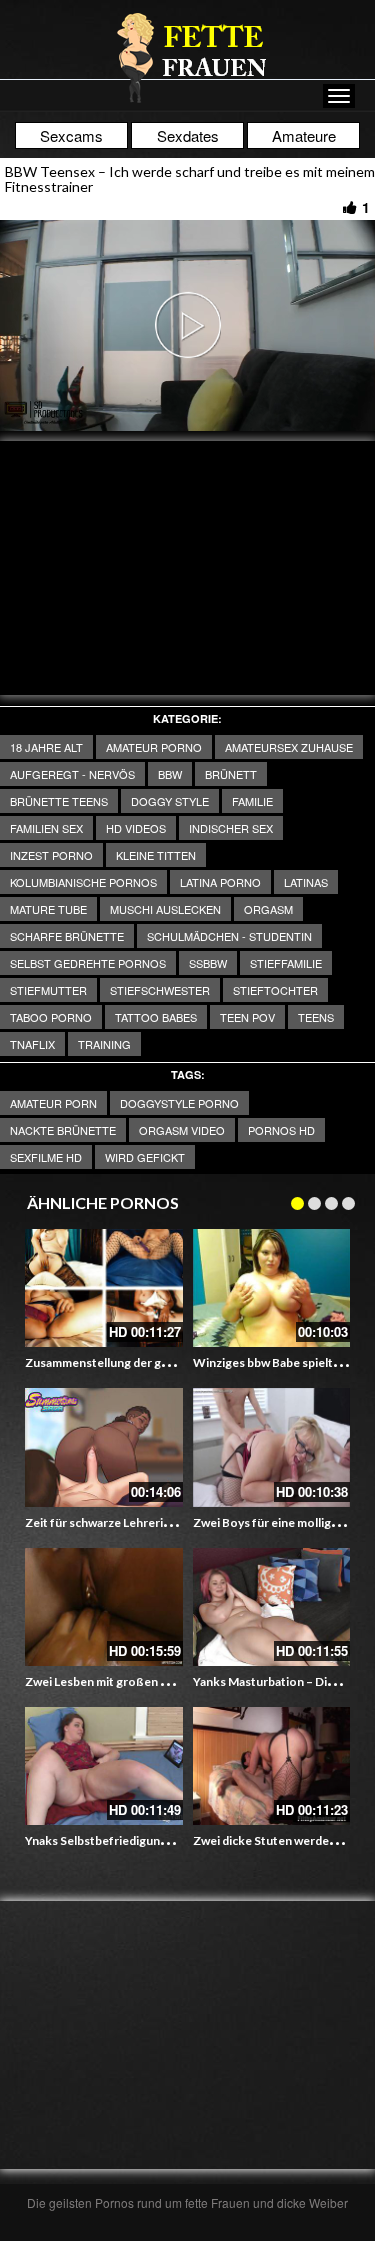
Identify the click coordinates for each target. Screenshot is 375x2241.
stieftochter (275, 990)
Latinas (306, 882)
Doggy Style (170, 801)
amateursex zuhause (289, 747)
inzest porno (51, 855)
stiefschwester (160, 990)
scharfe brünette (67, 936)
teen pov (247, 1017)
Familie (252, 801)
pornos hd (281, 1130)
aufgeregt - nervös (72, 774)
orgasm (268, 909)
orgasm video (182, 1130)
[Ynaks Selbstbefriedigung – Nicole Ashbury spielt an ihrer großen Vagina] (104, 1766)
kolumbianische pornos (83, 882)
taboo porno (51, 1017)
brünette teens (59, 801)
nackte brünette (63, 1130)
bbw (170, 774)
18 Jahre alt (46, 747)
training (104, 1044)
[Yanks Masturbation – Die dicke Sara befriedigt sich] (272, 1607)
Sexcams (71, 135)
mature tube (48, 909)
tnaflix (32, 1044)
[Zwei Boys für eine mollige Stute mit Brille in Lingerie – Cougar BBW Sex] (272, 1447)
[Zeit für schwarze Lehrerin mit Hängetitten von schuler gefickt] (104, 1447)
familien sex (46, 828)
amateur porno (154, 747)
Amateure (304, 135)
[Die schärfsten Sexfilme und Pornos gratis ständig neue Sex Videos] (188, 57)
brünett (231, 774)
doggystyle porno (179, 1103)
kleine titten (156, 855)
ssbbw (208, 963)
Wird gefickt (145, 1157)
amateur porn (53, 1103)
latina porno (220, 882)
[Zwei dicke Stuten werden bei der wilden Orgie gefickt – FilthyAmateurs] (272, 1766)
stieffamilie (286, 963)
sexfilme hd (46, 1157)
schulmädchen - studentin (229, 936)
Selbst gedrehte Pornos (88, 963)
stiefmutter (48, 990)
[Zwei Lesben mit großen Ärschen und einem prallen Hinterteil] (104, 1607)
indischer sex (231, 828)
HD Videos (136, 828)
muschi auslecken (165, 909)
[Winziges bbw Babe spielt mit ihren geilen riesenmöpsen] (272, 1288)
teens (316, 1017)
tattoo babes (156, 1017)
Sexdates (188, 135)
